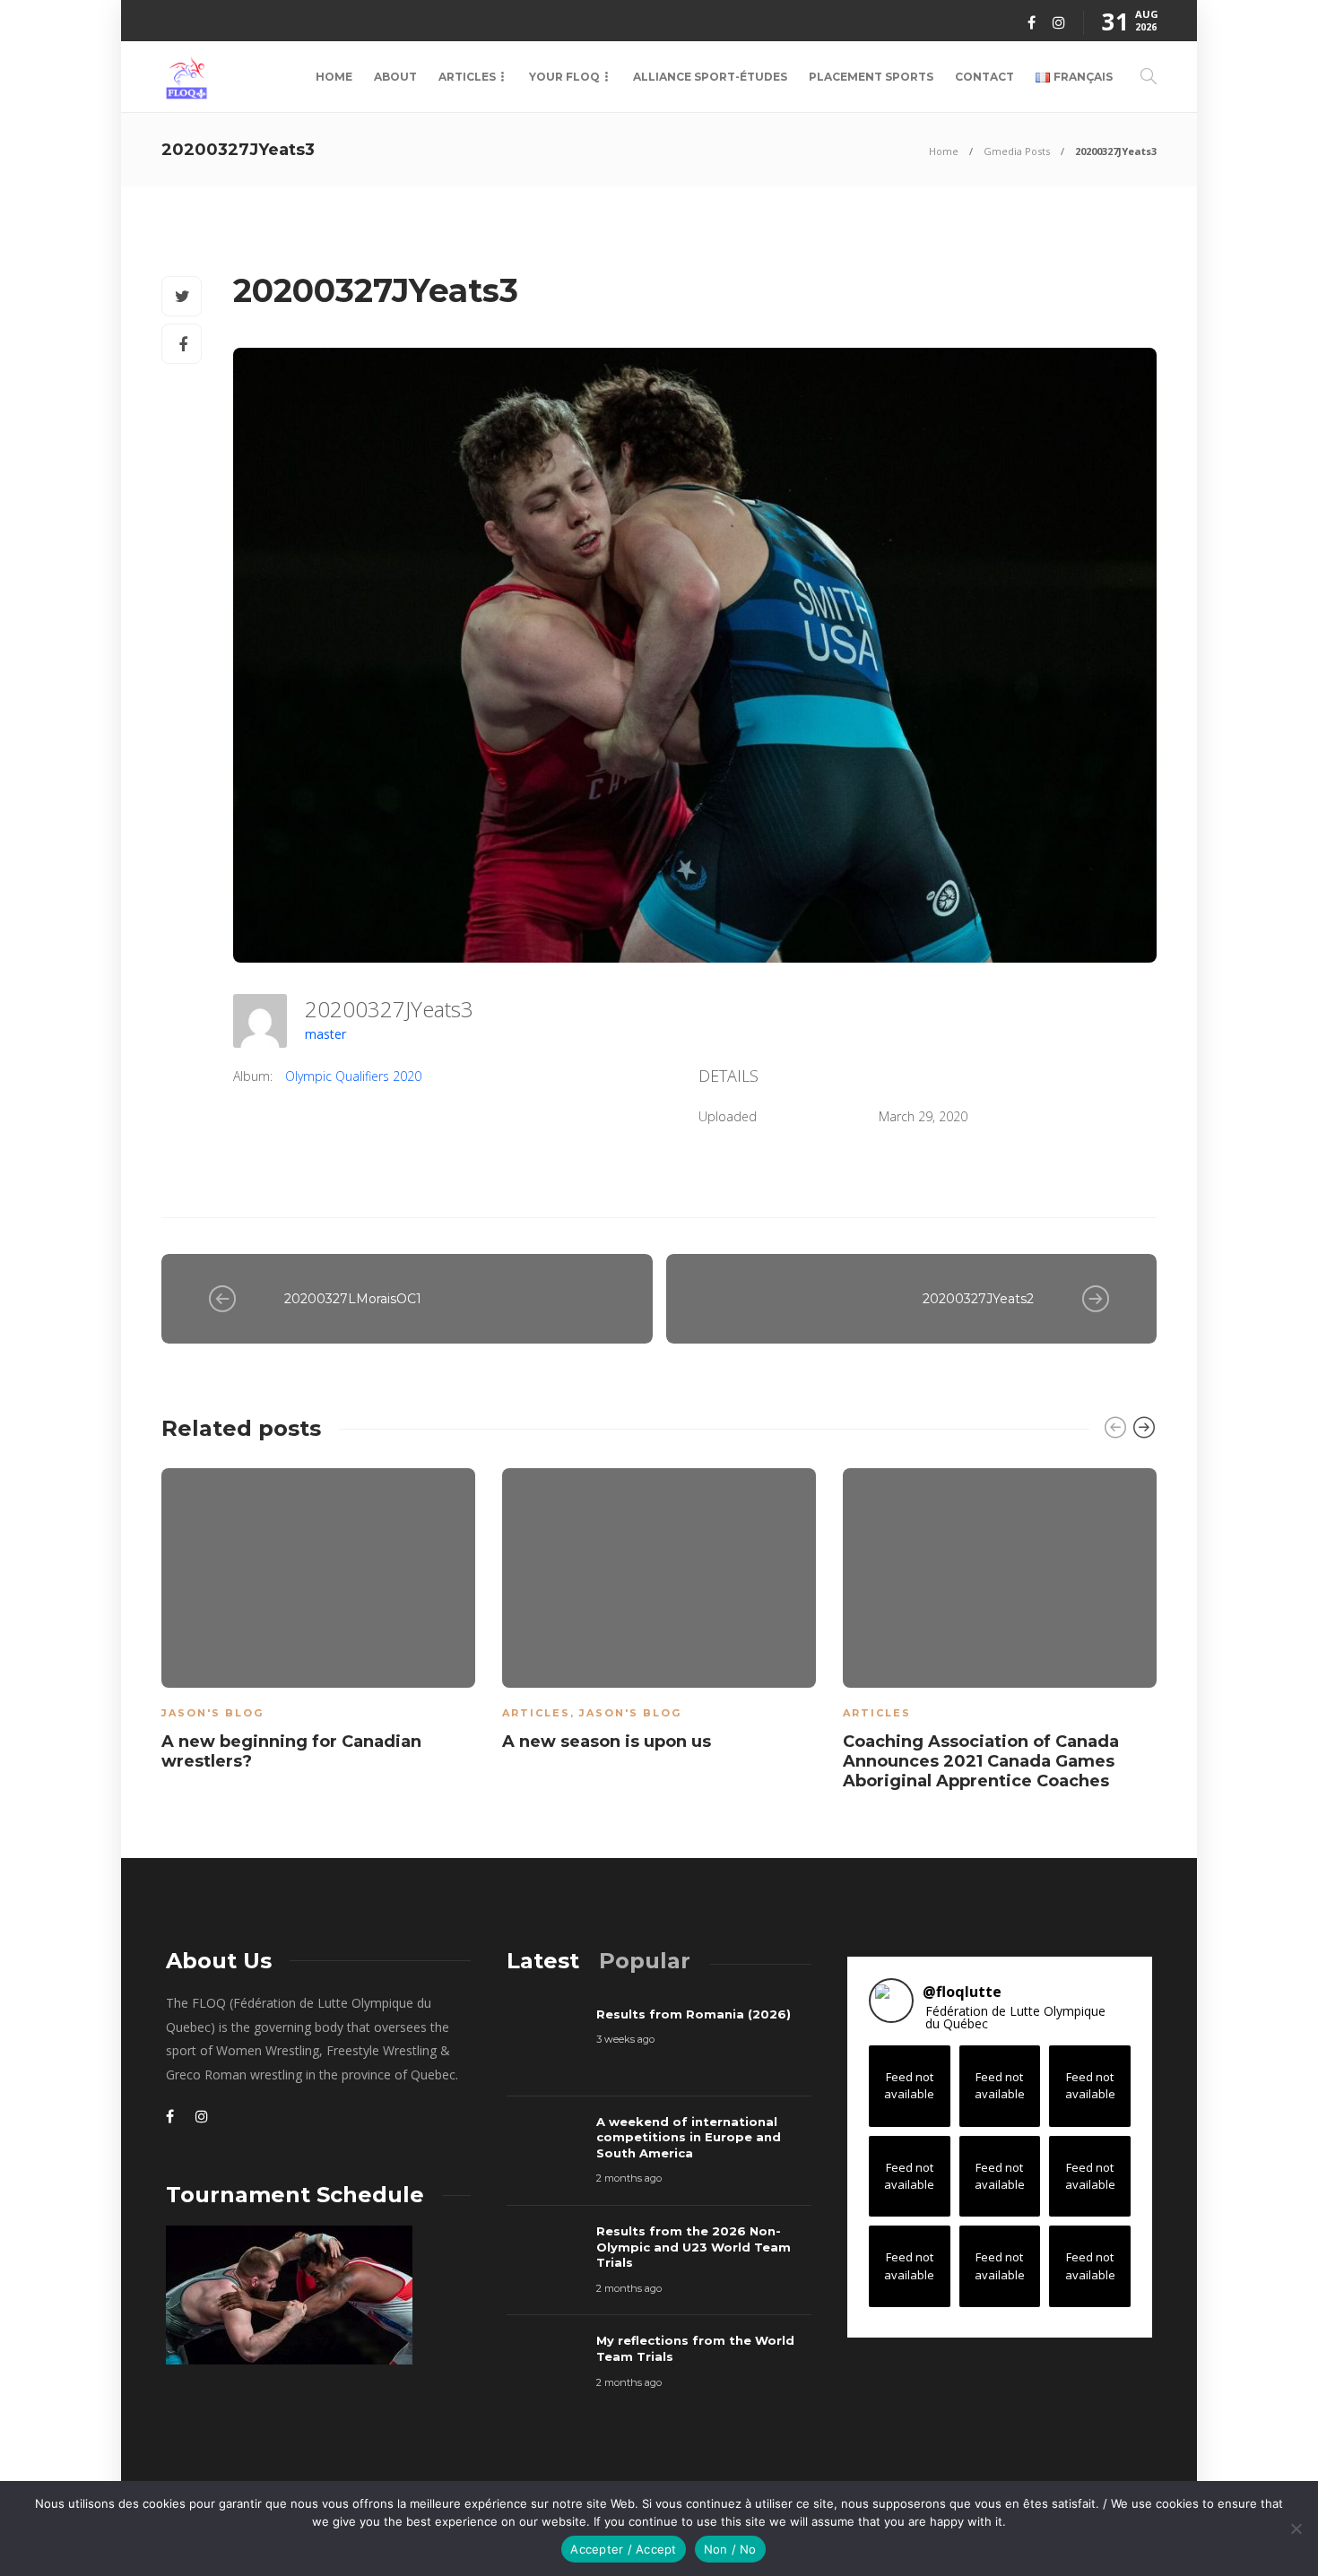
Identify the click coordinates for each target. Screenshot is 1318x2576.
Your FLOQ (564, 77)
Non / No (730, 2549)
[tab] (543, 1961)
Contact (984, 77)
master (325, 1034)
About (395, 77)
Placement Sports (871, 77)
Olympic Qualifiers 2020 (353, 1076)
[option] (318, 1623)
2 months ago (629, 2178)
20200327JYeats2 (978, 1299)
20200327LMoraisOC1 (353, 1299)
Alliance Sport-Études (710, 77)
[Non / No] (1296, 2528)
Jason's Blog (212, 1713)
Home (334, 77)
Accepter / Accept (623, 2549)
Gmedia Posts (1017, 151)
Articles (467, 77)
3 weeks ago (625, 2039)
